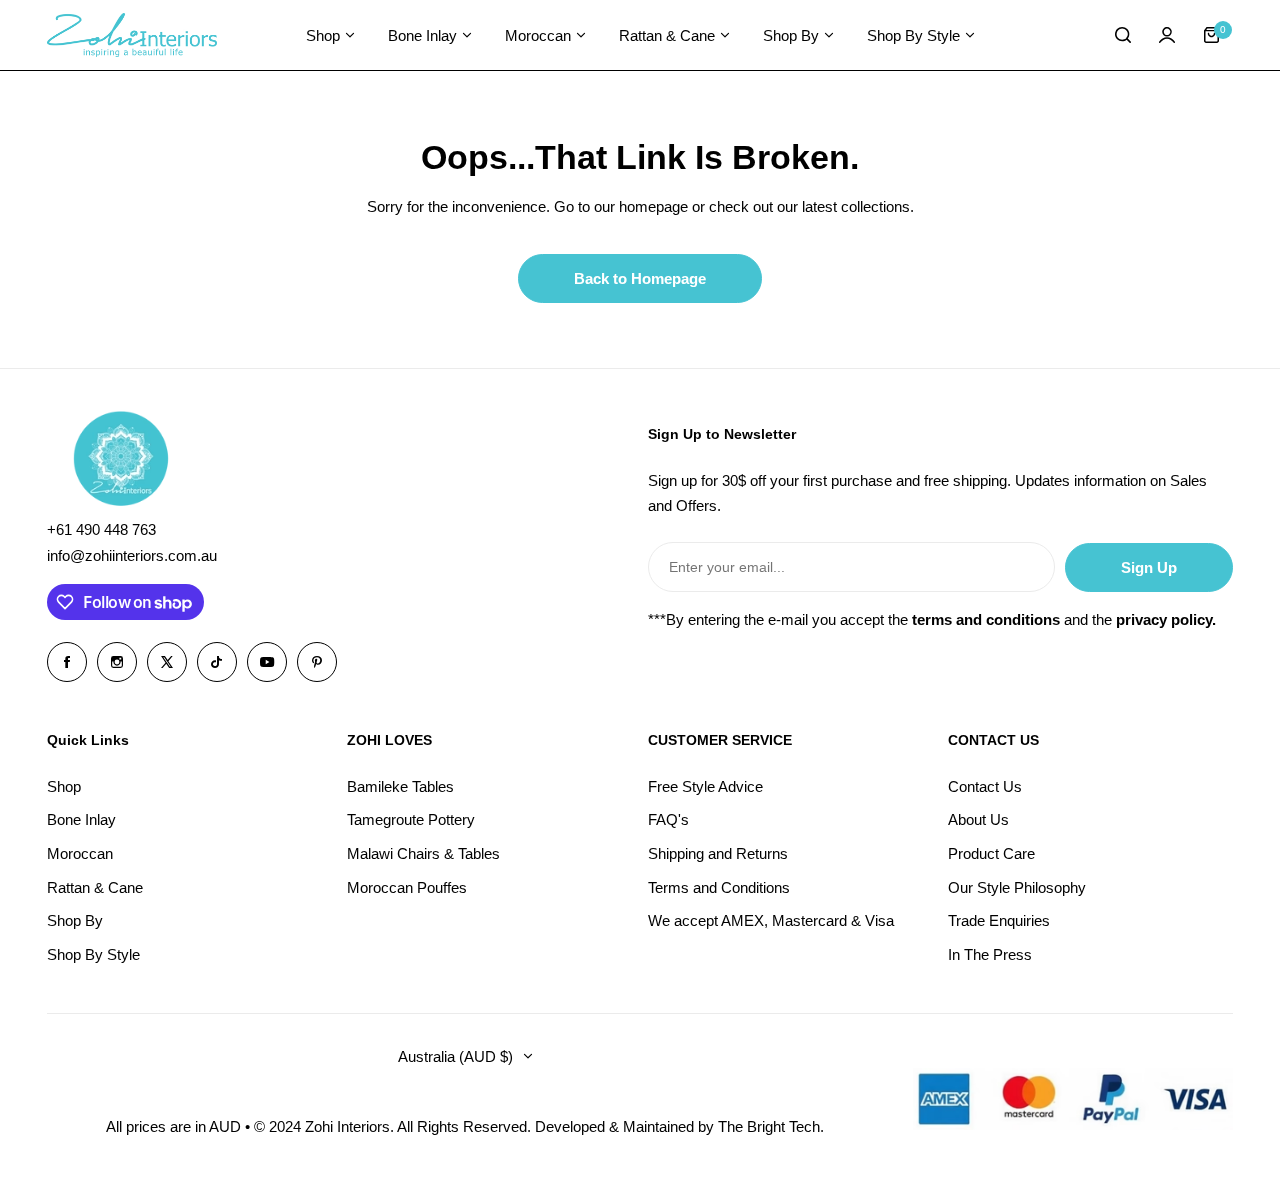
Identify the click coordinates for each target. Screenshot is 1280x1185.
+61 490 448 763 (101, 529)
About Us (978, 819)
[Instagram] (117, 662)
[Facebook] (67, 662)
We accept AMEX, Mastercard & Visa (771, 920)
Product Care (991, 853)
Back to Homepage (640, 278)
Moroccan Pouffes (407, 887)
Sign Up (1149, 567)
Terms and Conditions (719, 887)
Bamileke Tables (400, 786)
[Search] (1123, 35)
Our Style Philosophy (1017, 887)
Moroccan (80, 853)
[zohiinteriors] (132, 35)
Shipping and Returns (718, 853)
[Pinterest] (317, 662)
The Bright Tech (769, 1126)
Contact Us (985, 786)
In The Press (990, 954)
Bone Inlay (81, 819)
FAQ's (668, 819)
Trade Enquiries (999, 920)
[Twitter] (167, 662)
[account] (1167, 35)
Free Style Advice (705, 786)
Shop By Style (93, 954)
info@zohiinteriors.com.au (132, 555)
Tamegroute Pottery (411, 819)
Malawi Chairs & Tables (423, 853)
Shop (64, 786)
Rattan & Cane (95, 887)
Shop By (75, 920)
